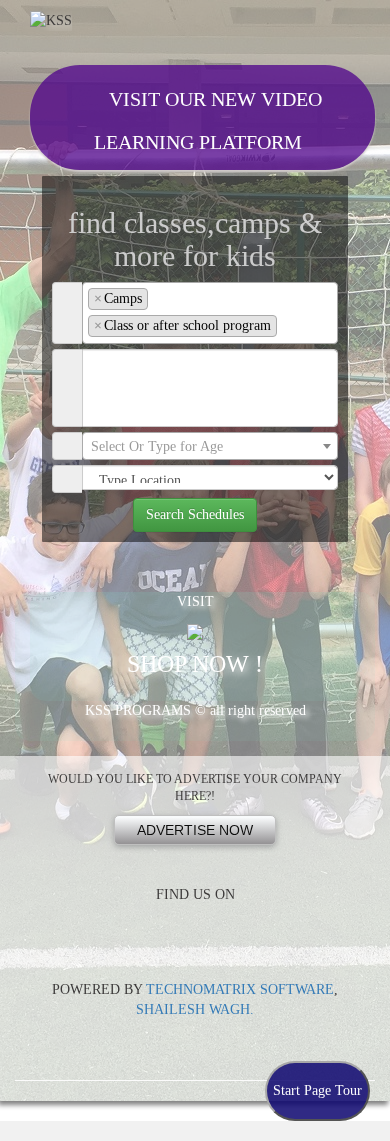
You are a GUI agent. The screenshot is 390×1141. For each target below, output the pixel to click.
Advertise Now (195, 830)
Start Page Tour (317, 1090)
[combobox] (210, 313)
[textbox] (287, 326)
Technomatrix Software (240, 989)
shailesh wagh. (195, 1009)
